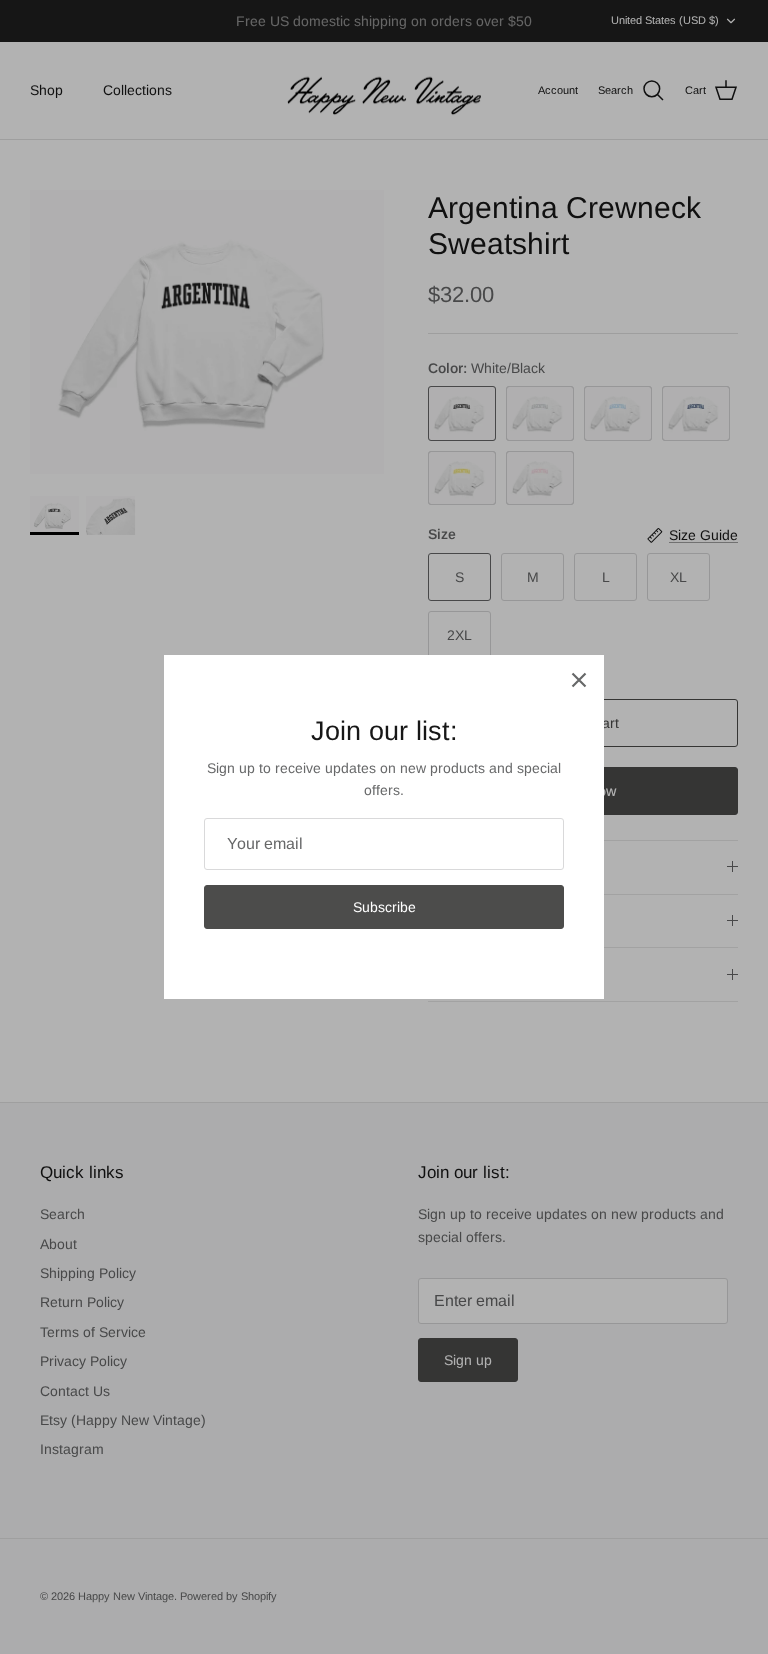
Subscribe (384, 907)
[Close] (579, 680)
